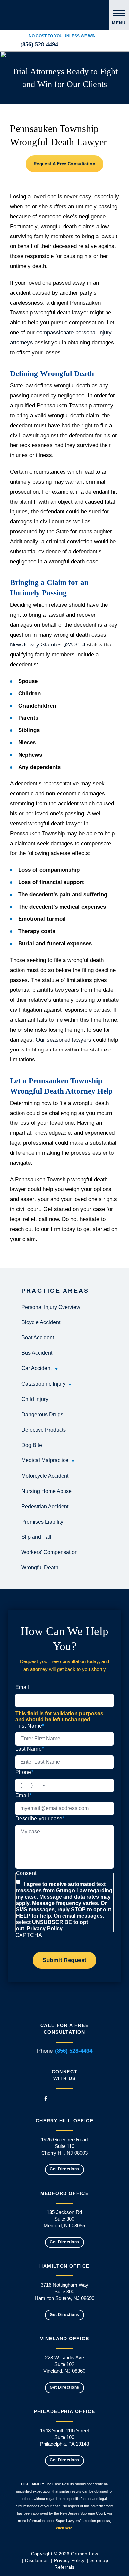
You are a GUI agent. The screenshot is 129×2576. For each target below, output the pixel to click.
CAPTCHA (29, 1935)
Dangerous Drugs (42, 1415)
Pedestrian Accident (45, 1506)
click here (64, 2528)
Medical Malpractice (45, 1460)
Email (22, 1687)
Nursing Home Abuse (47, 1491)
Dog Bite (32, 1445)
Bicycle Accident (41, 1322)
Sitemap (99, 2560)
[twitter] (81, 45)
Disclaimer (37, 2560)
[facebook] (73, 45)
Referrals (64, 2567)
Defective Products (44, 1430)
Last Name (29, 1749)
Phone (24, 1772)
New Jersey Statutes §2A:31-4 (48, 645)
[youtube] (97, 45)
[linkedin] (65, 45)
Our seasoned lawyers (64, 1040)
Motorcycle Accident (45, 1476)
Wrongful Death (40, 1567)
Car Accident (37, 1368)
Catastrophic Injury (43, 1384)
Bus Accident (37, 1353)
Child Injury (35, 1399)
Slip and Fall (36, 1537)
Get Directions (64, 2169)
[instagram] (89, 45)
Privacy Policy (45, 1928)
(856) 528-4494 (39, 44)
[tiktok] (105, 45)
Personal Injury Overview (51, 1307)
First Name (30, 1726)
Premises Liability (42, 1522)
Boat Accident (38, 1338)
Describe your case (40, 1819)
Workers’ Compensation (50, 1552)
